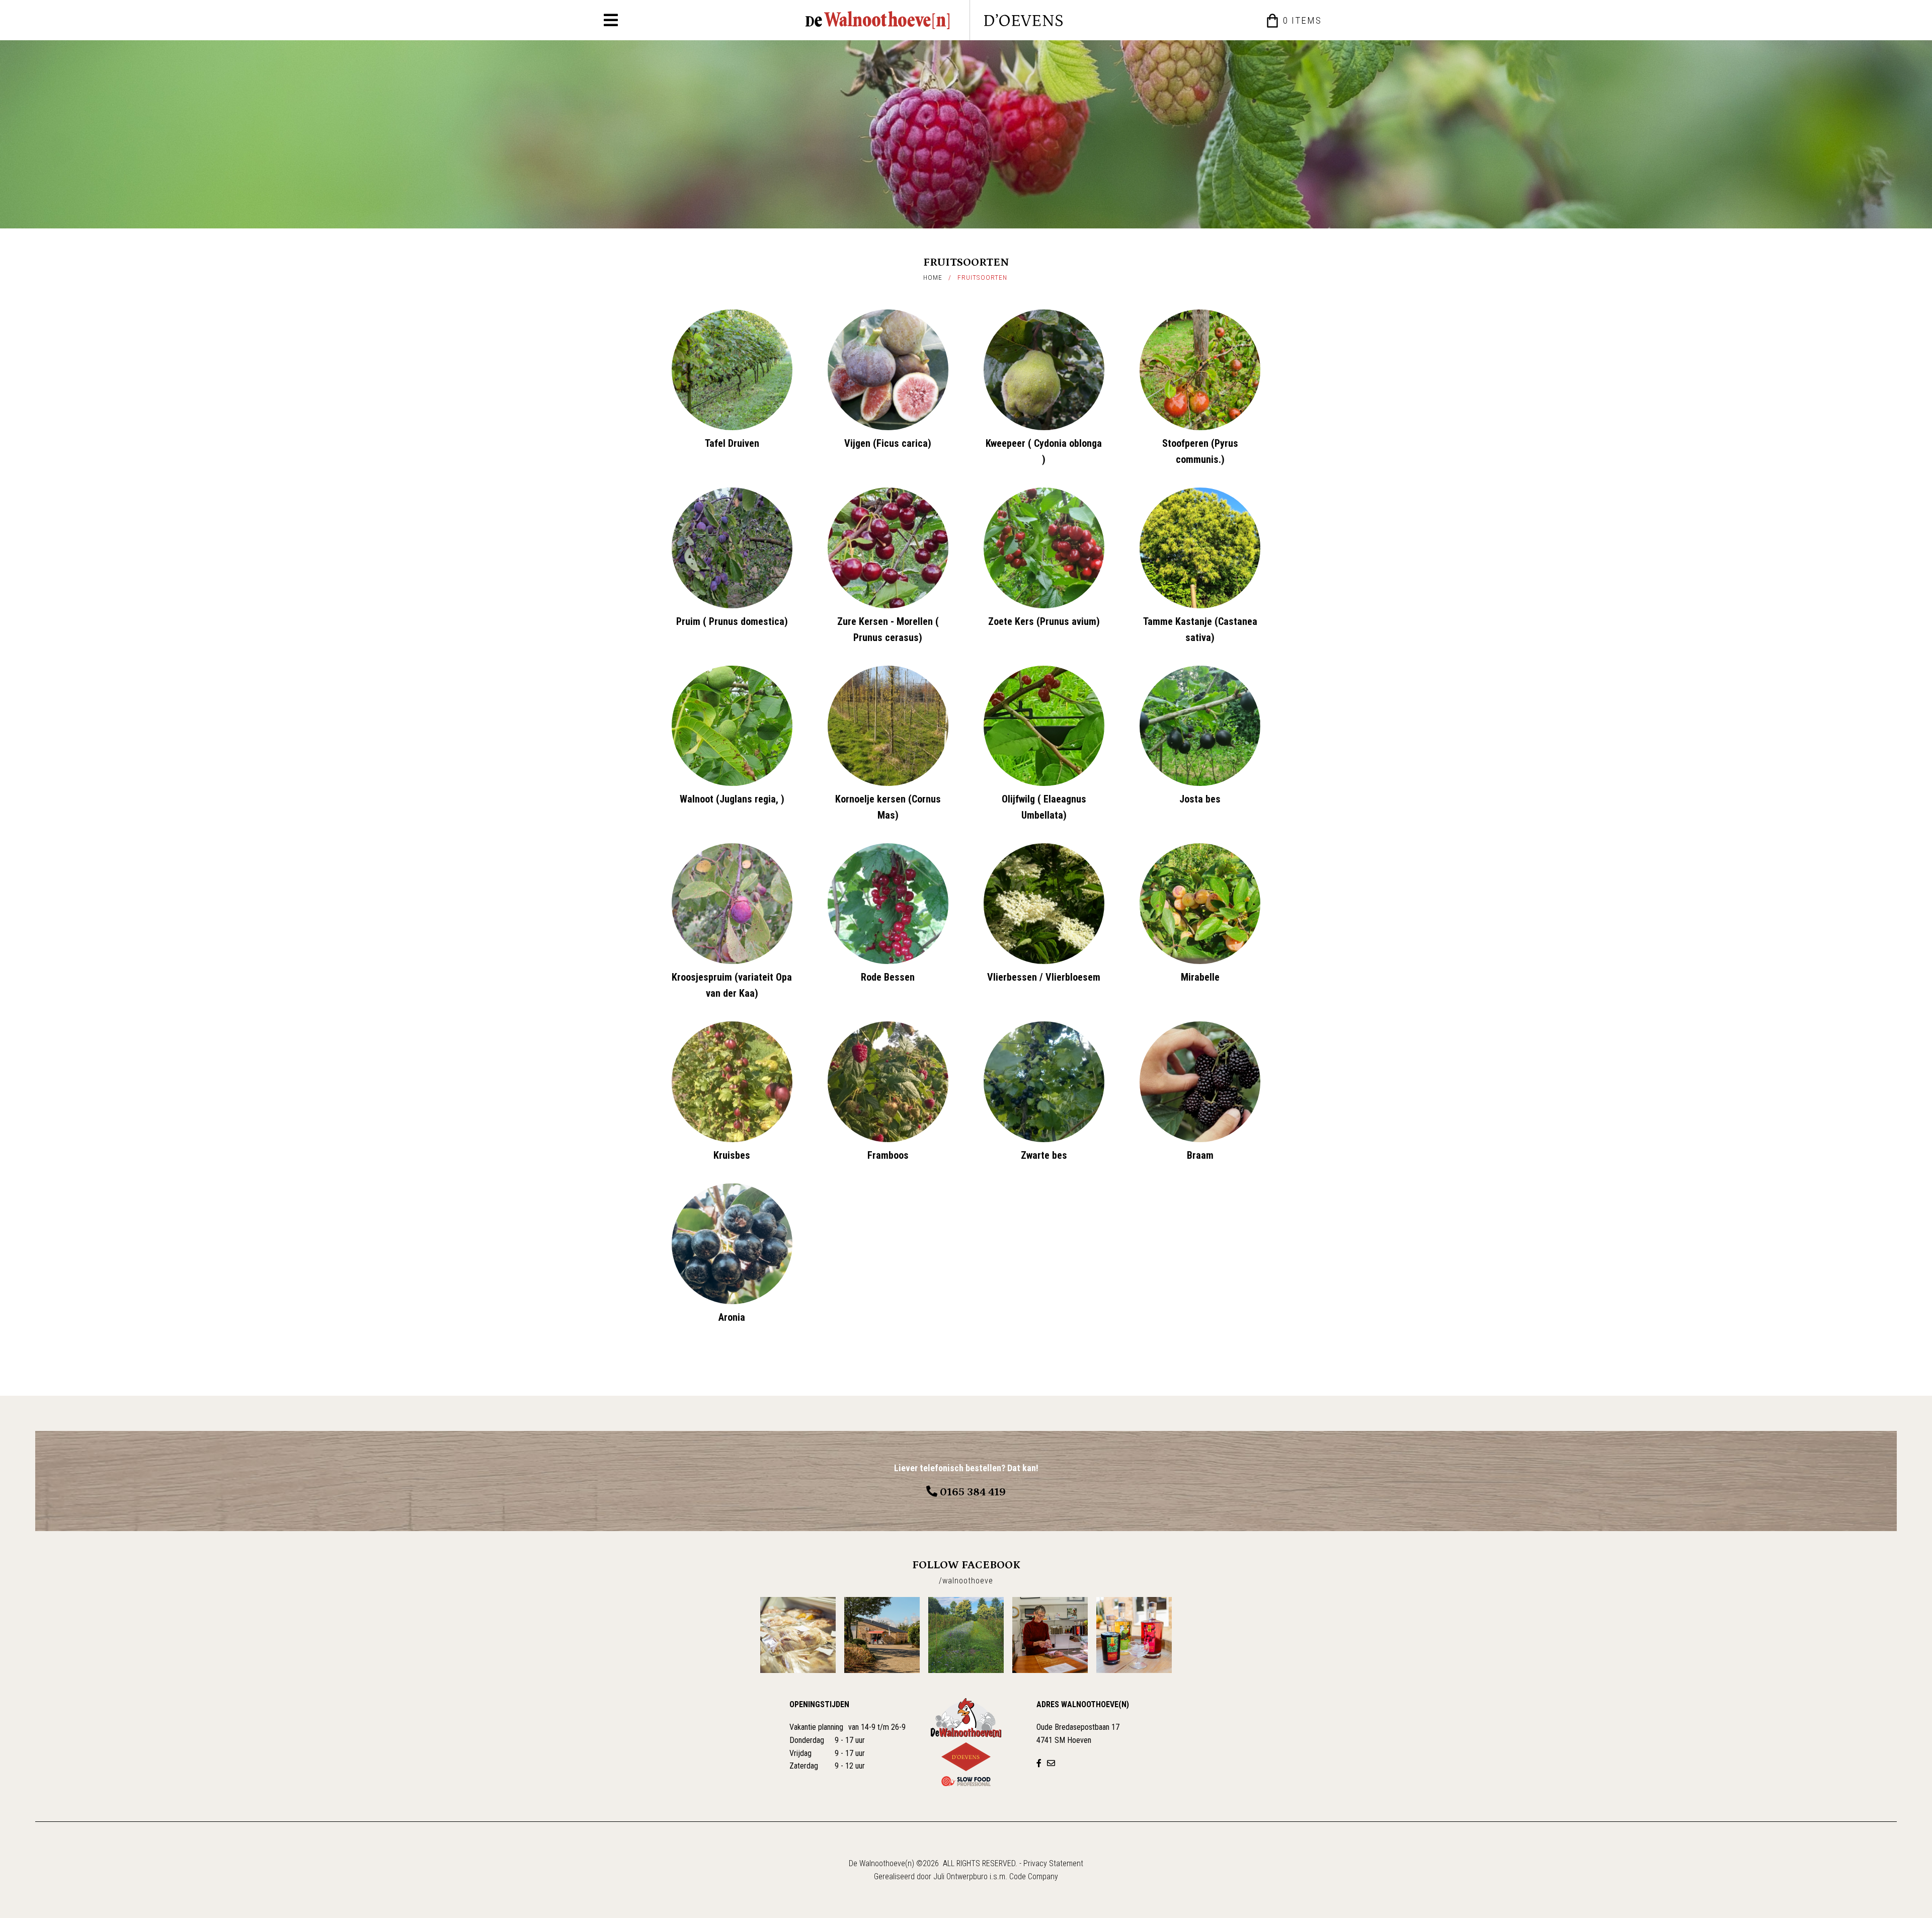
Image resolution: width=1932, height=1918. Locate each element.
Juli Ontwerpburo (960, 1876)
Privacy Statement (1053, 1863)
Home (933, 277)
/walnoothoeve (966, 1581)
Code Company (1034, 1876)
